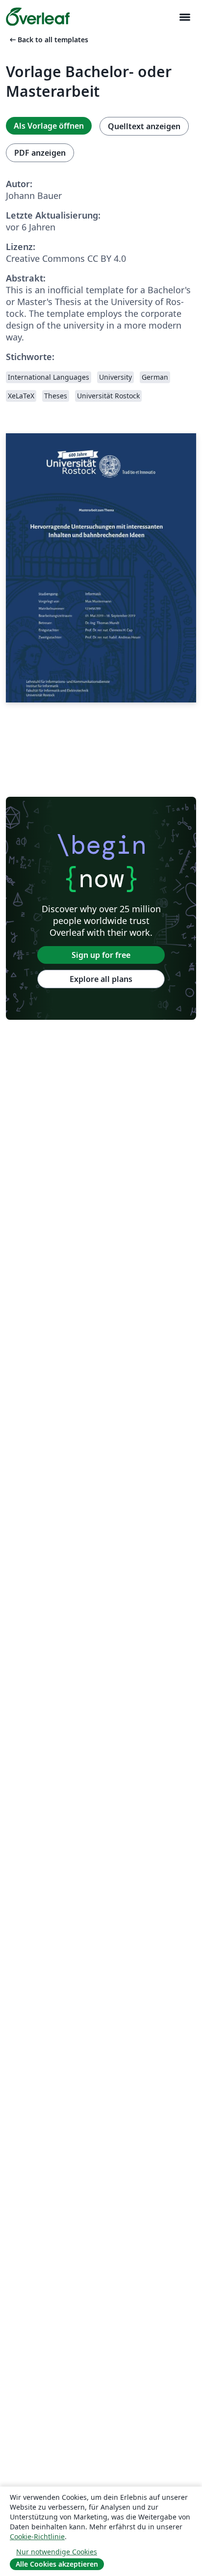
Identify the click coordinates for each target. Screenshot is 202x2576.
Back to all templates (48, 40)
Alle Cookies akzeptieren (57, 2564)
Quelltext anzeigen (144, 126)
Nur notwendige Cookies (57, 2552)
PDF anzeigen (40, 153)
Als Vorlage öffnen (49, 126)
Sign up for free (101, 955)
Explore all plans (101, 979)
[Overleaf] (38, 17)
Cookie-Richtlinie (37, 2536)
